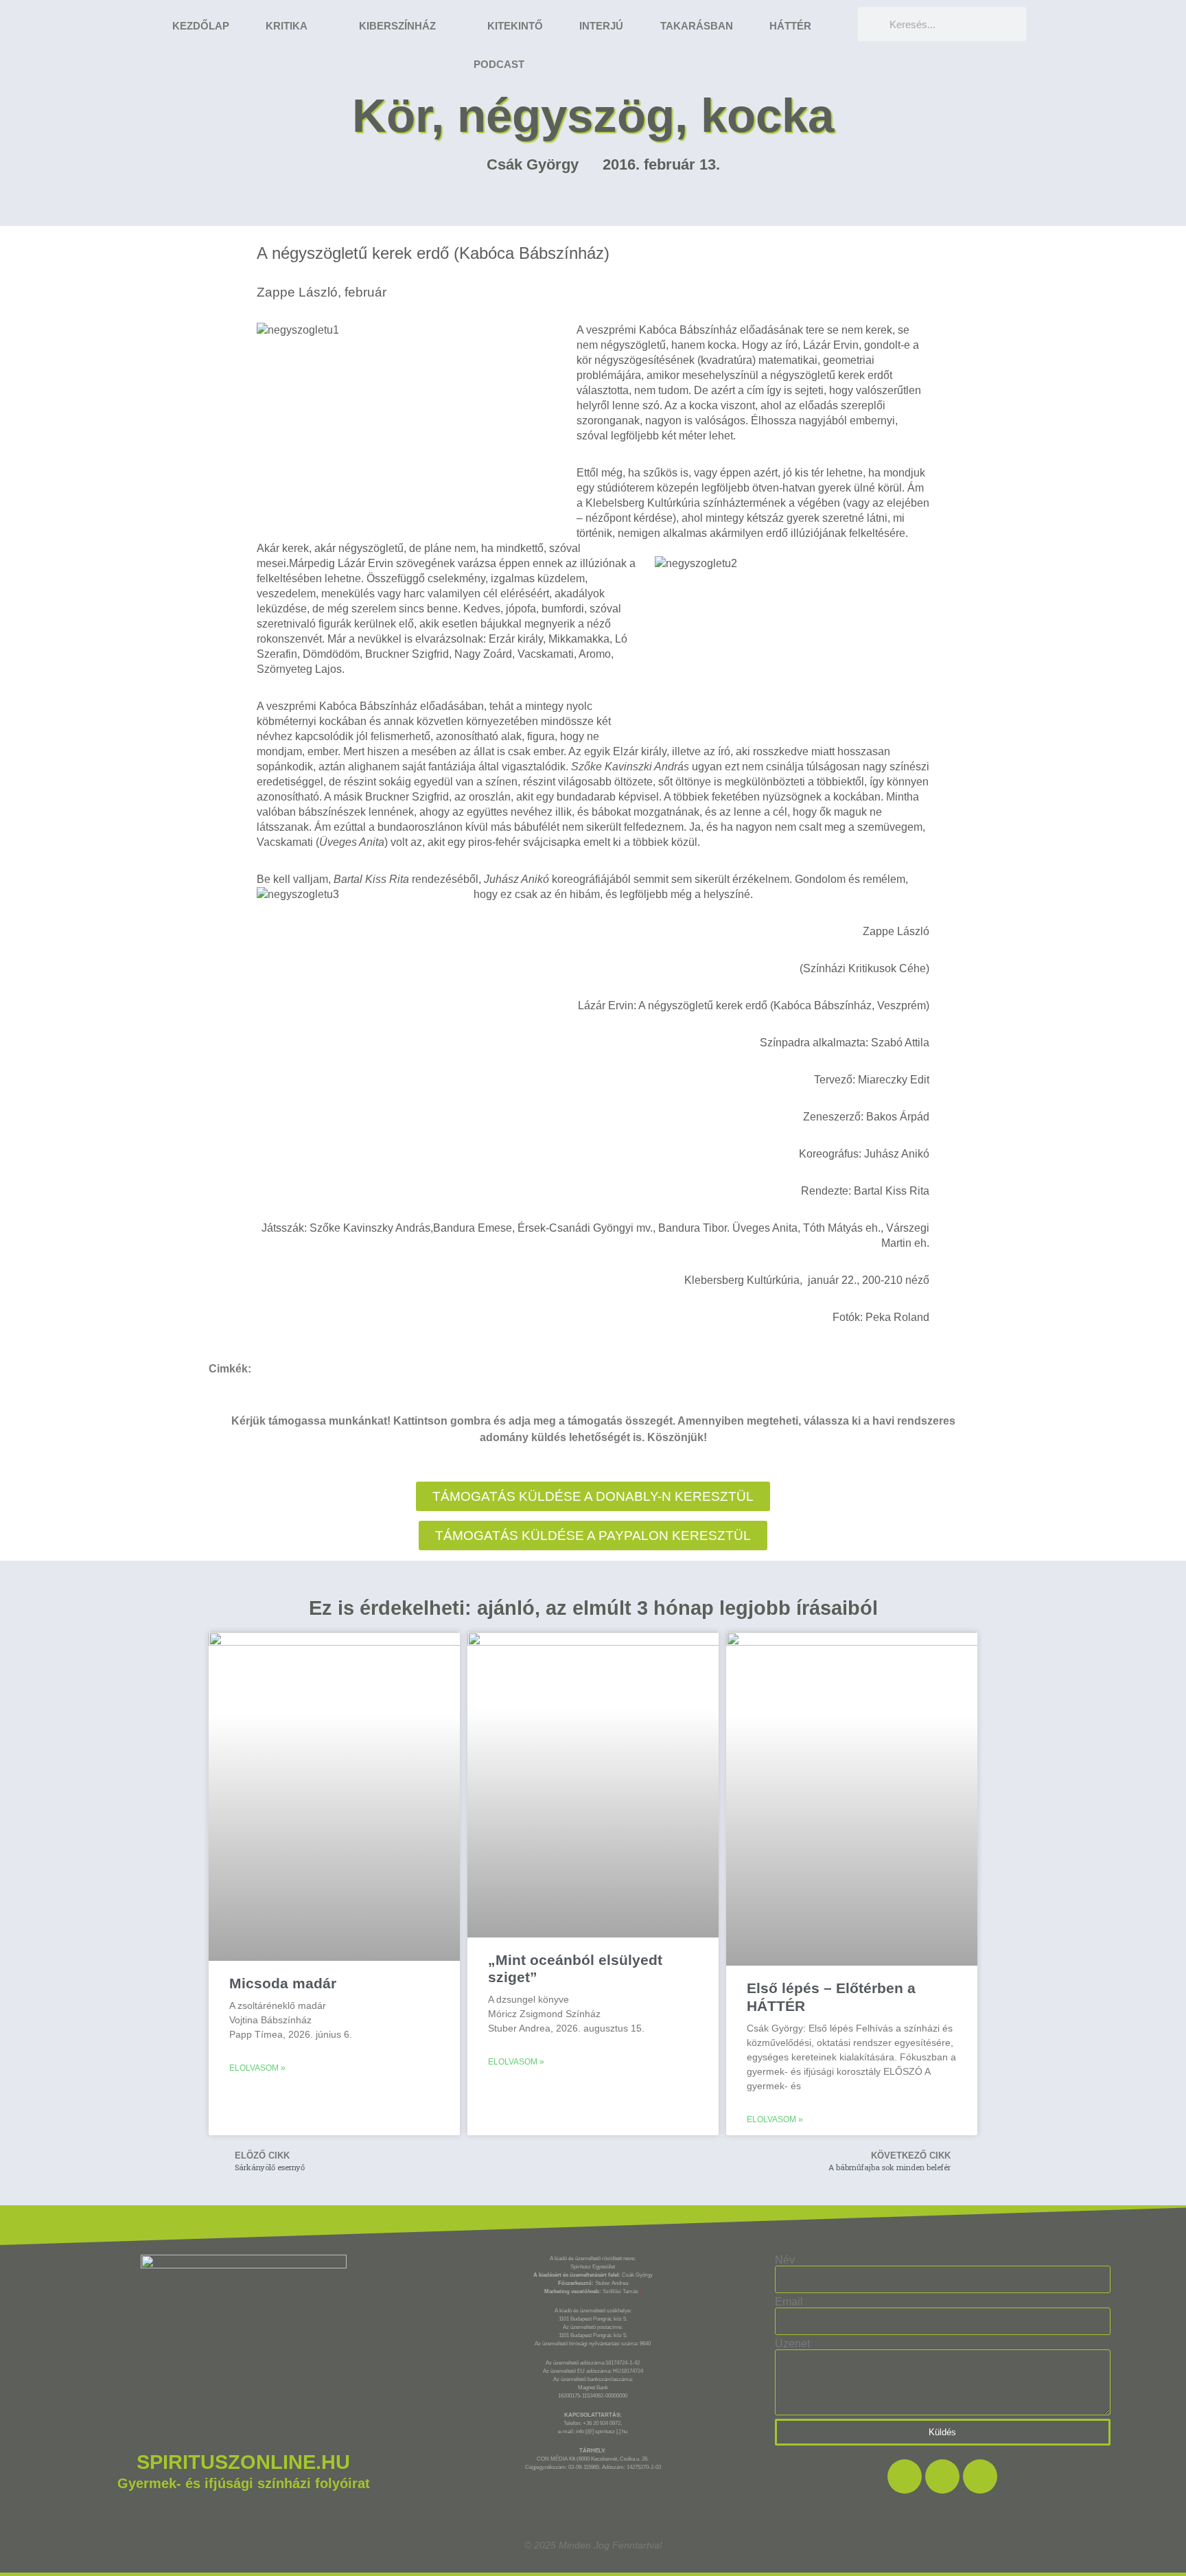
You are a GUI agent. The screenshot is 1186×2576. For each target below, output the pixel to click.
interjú (601, 26)
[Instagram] (942, 2476)
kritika (287, 26)
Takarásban (697, 26)
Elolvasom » (257, 2068)
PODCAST (499, 64)
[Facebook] (905, 2476)
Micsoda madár (283, 1983)
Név (785, 2260)
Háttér (790, 26)
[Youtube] (980, 2476)
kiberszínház (397, 26)
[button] (593, 1536)
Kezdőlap (201, 26)
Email (789, 2302)
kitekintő (515, 26)
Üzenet (792, 2344)
